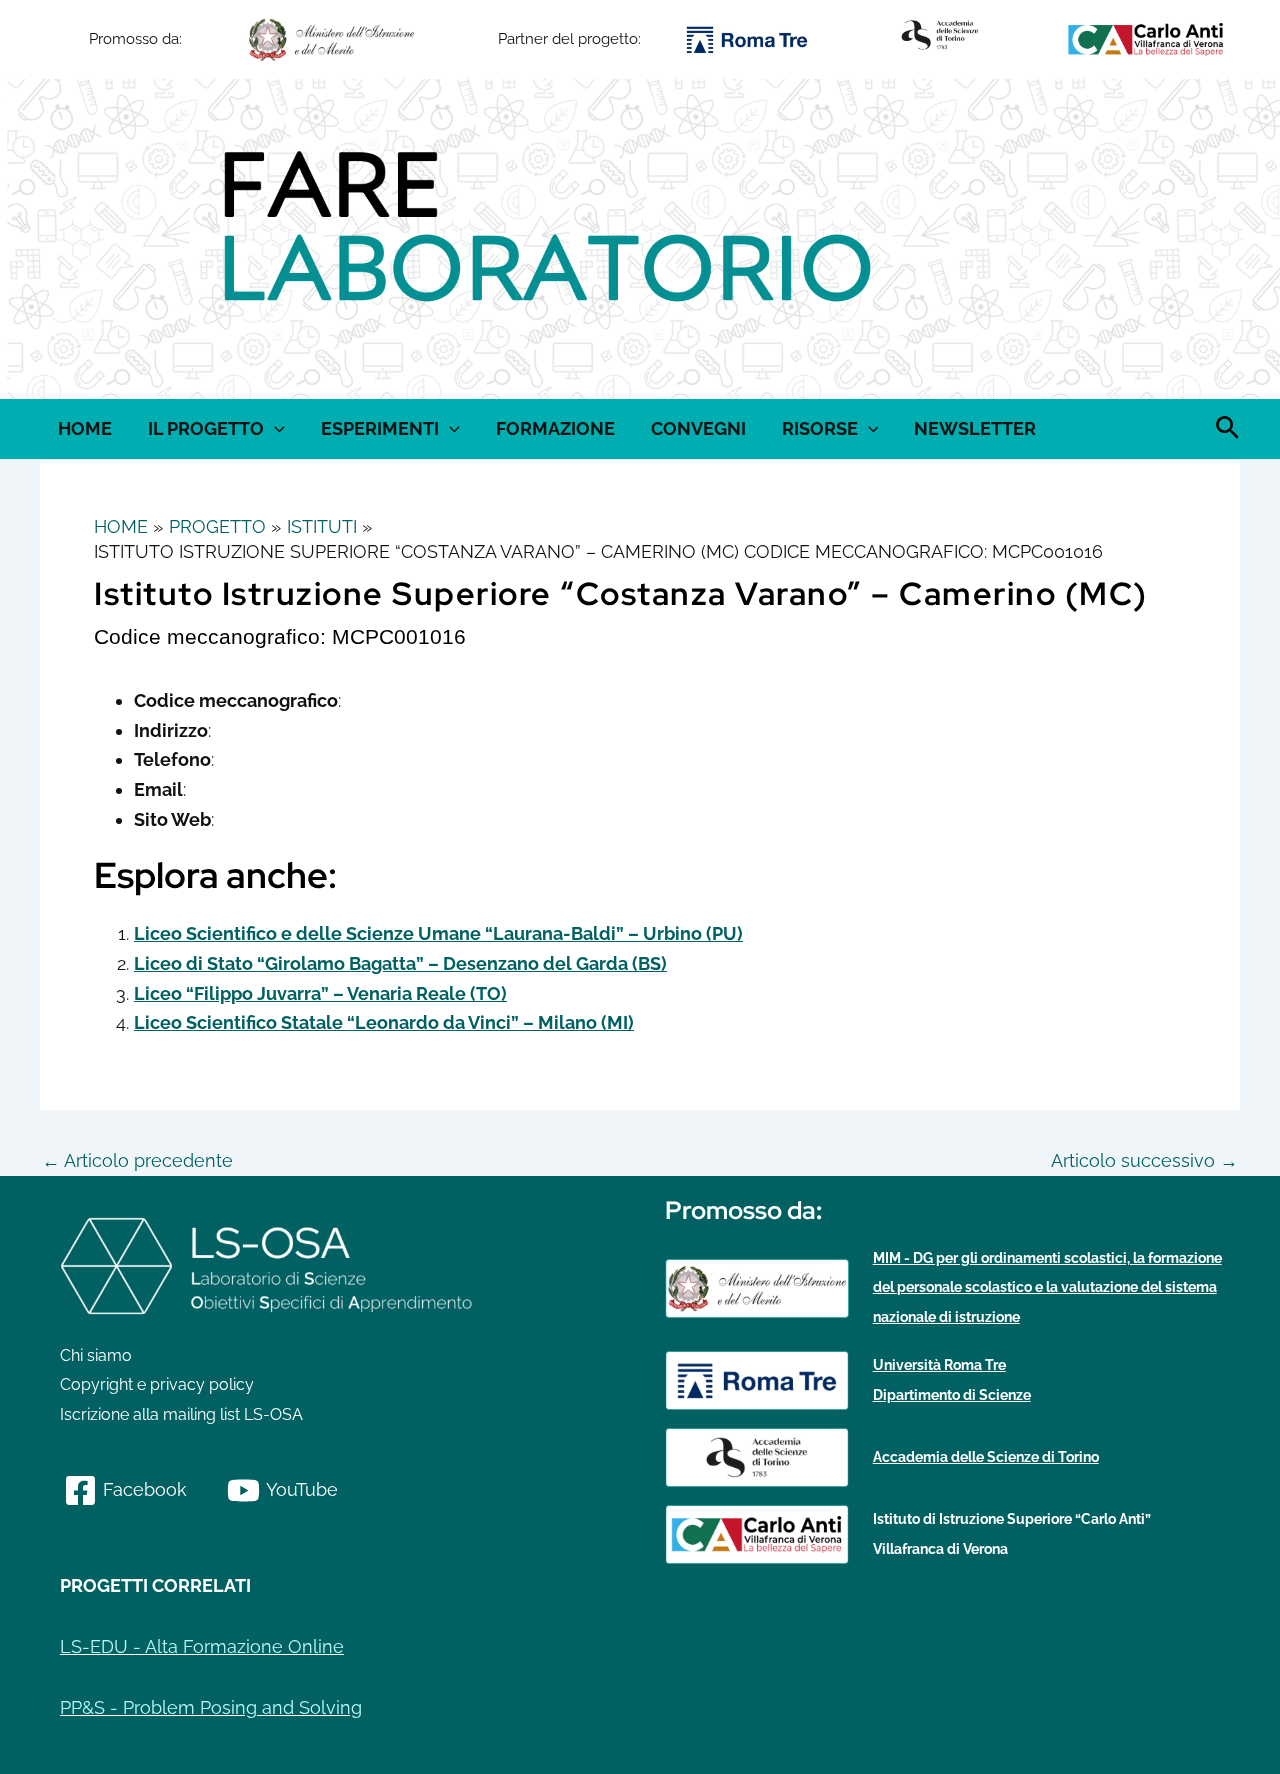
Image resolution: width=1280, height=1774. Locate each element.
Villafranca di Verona (940, 1549)
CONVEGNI (698, 428)
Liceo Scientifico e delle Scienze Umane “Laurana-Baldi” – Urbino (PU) (438, 933)
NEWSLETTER (975, 428)
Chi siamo (96, 1355)
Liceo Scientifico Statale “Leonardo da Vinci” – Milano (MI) (384, 1022)
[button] (60, 239)
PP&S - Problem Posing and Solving (211, 1707)
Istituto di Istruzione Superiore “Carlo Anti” (1012, 1519)
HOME (85, 428)
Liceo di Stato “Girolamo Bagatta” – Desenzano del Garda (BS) (400, 963)
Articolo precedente (137, 1161)
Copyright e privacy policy (157, 1384)
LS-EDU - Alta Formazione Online (202, 1646)
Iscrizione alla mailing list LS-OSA (181, 1414)
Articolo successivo (1144, 1161)
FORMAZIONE (555, 428)
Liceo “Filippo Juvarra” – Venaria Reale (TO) (320, 993)
